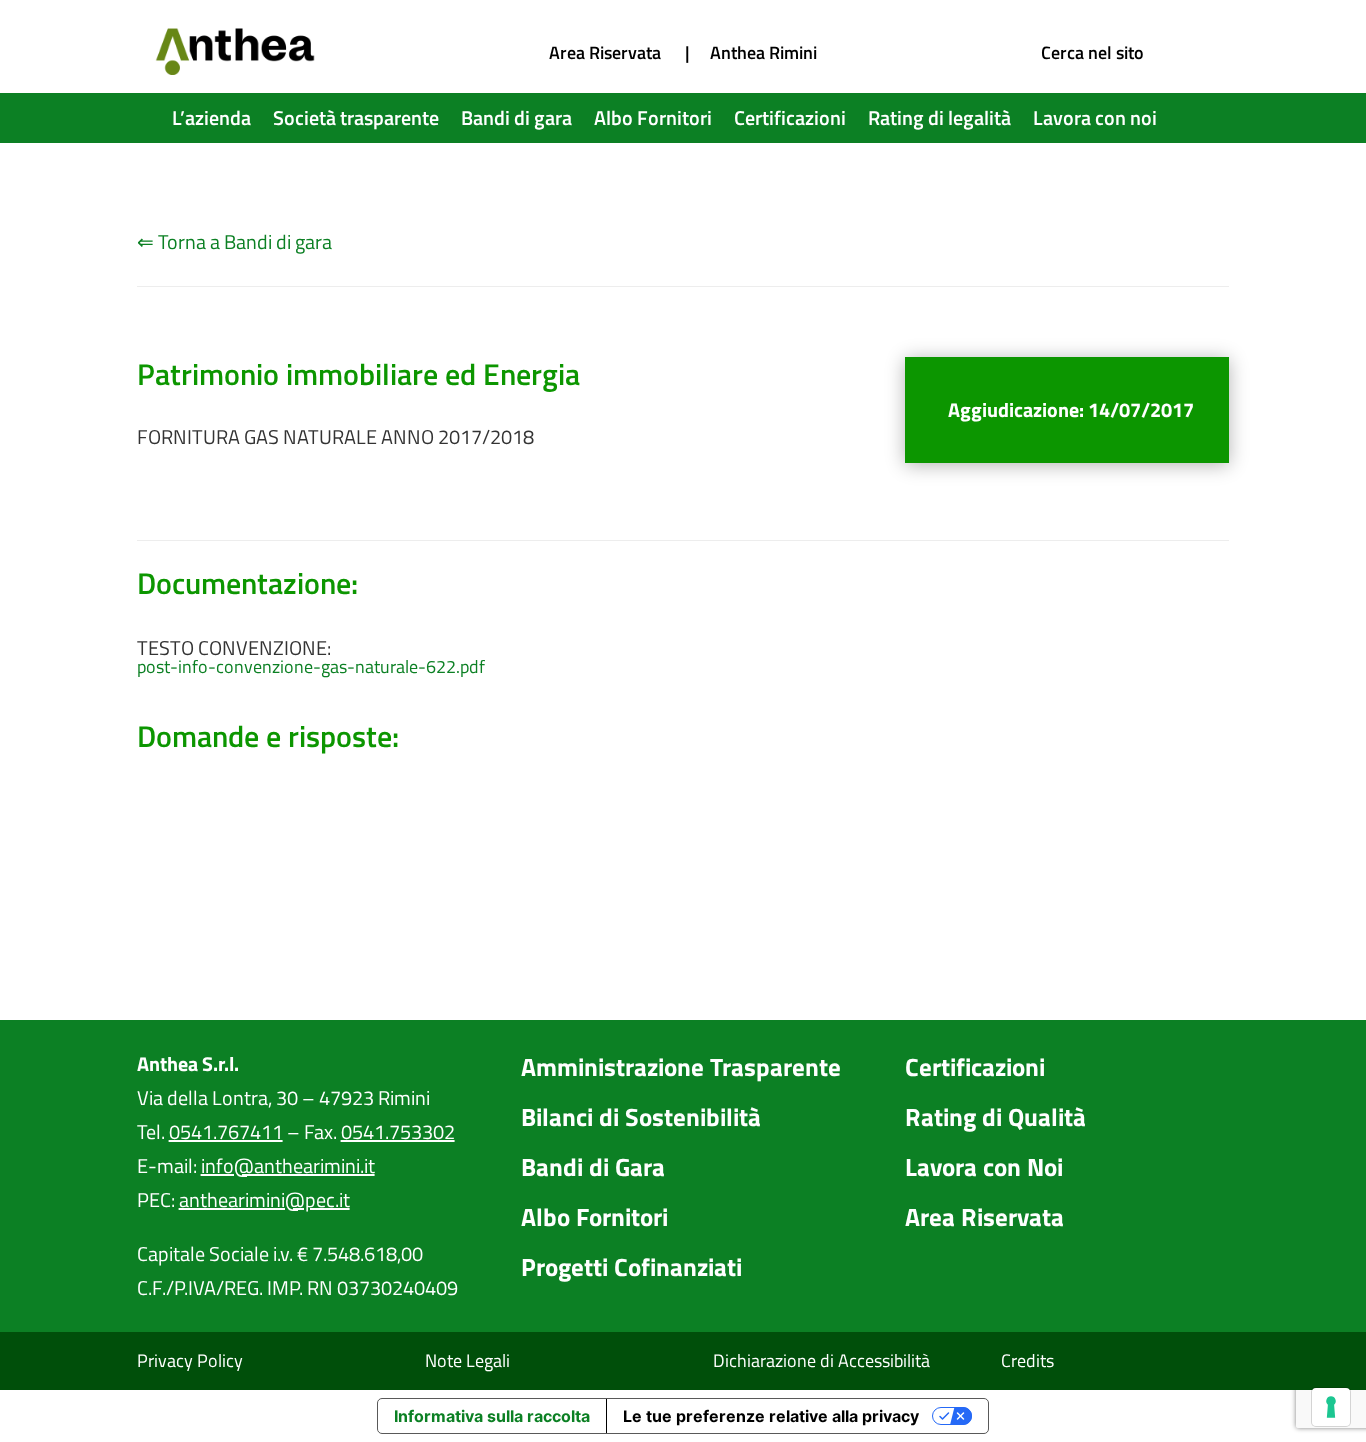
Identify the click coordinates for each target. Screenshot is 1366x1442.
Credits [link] (1027, 1360)
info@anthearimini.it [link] (288, 1165)
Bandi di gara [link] (516, 122)
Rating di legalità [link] (939, 122)
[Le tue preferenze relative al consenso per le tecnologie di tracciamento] (1331, 1407)
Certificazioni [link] (790, 122)
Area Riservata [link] (605, 52)
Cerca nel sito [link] (1092, 52)
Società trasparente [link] (356, 122)
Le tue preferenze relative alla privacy (771, 1416)
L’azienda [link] (211, 122)
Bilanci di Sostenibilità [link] (641, 1117)
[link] (237, 67)
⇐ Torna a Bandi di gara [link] (234, 241)
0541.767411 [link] (226, 1131)
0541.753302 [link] (398, 1131)
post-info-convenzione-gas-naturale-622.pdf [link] (311, 667)
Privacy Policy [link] (190, 1360)
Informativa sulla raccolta (492, 1416)
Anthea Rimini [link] (763, 52)
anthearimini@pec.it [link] (264, 1199)
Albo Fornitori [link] (653, 122)
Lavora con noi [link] (1095, 122)
